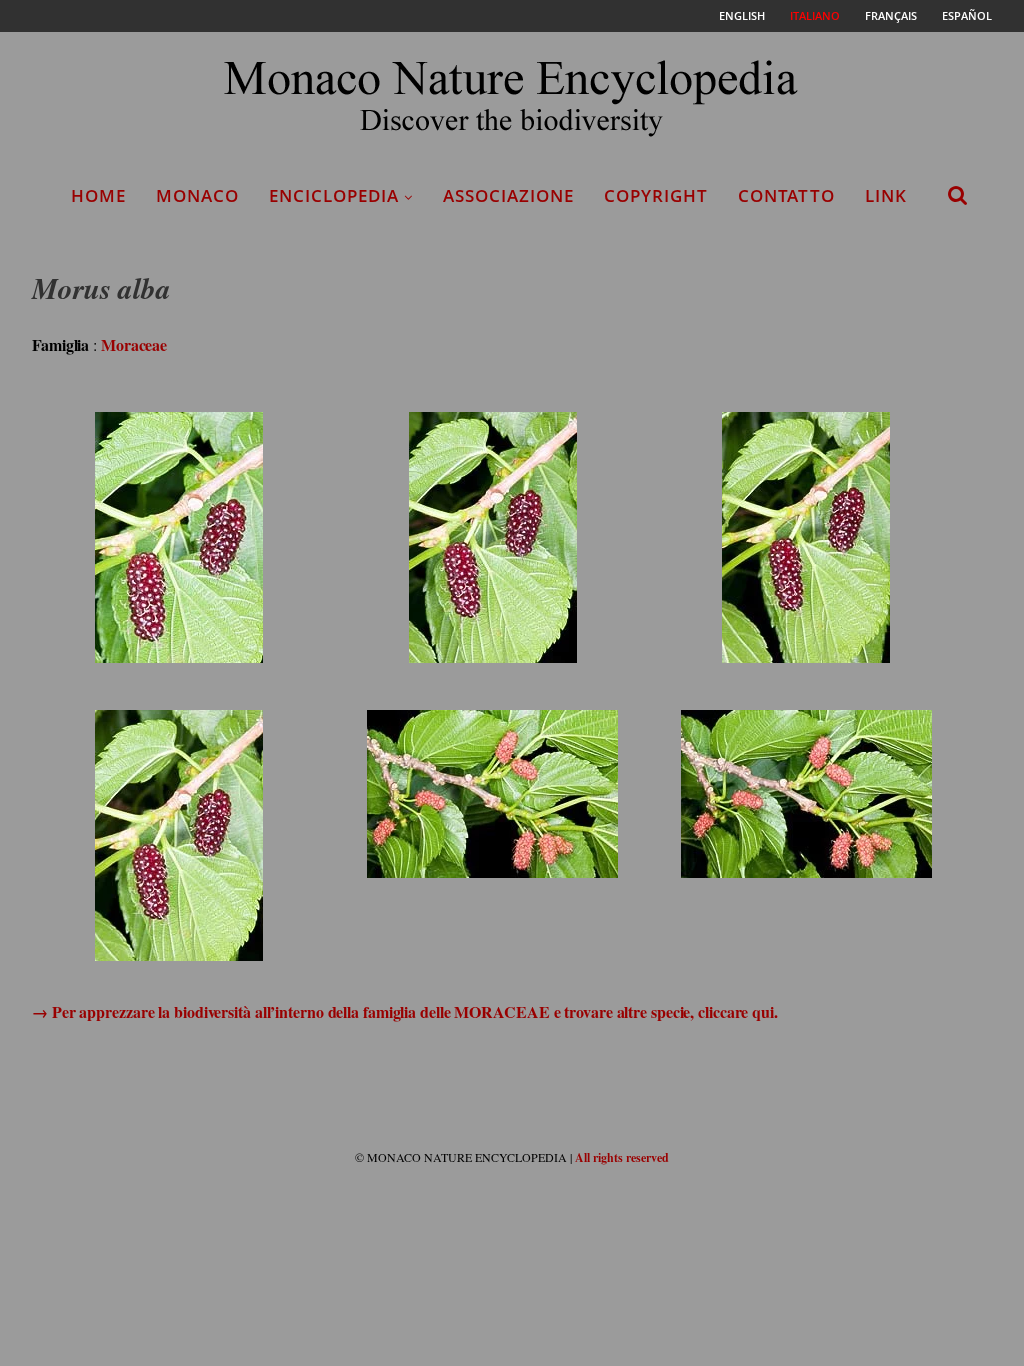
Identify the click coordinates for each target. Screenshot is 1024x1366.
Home (98, 195)
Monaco (197, 195)
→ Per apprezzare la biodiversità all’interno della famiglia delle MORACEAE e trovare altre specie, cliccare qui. (405, 1011)
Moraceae (134, 344)
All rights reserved (622, 1157)
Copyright (656, 195)
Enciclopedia (334, 195)
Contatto (786, 195)
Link (886, 195)
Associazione (508, 195)
